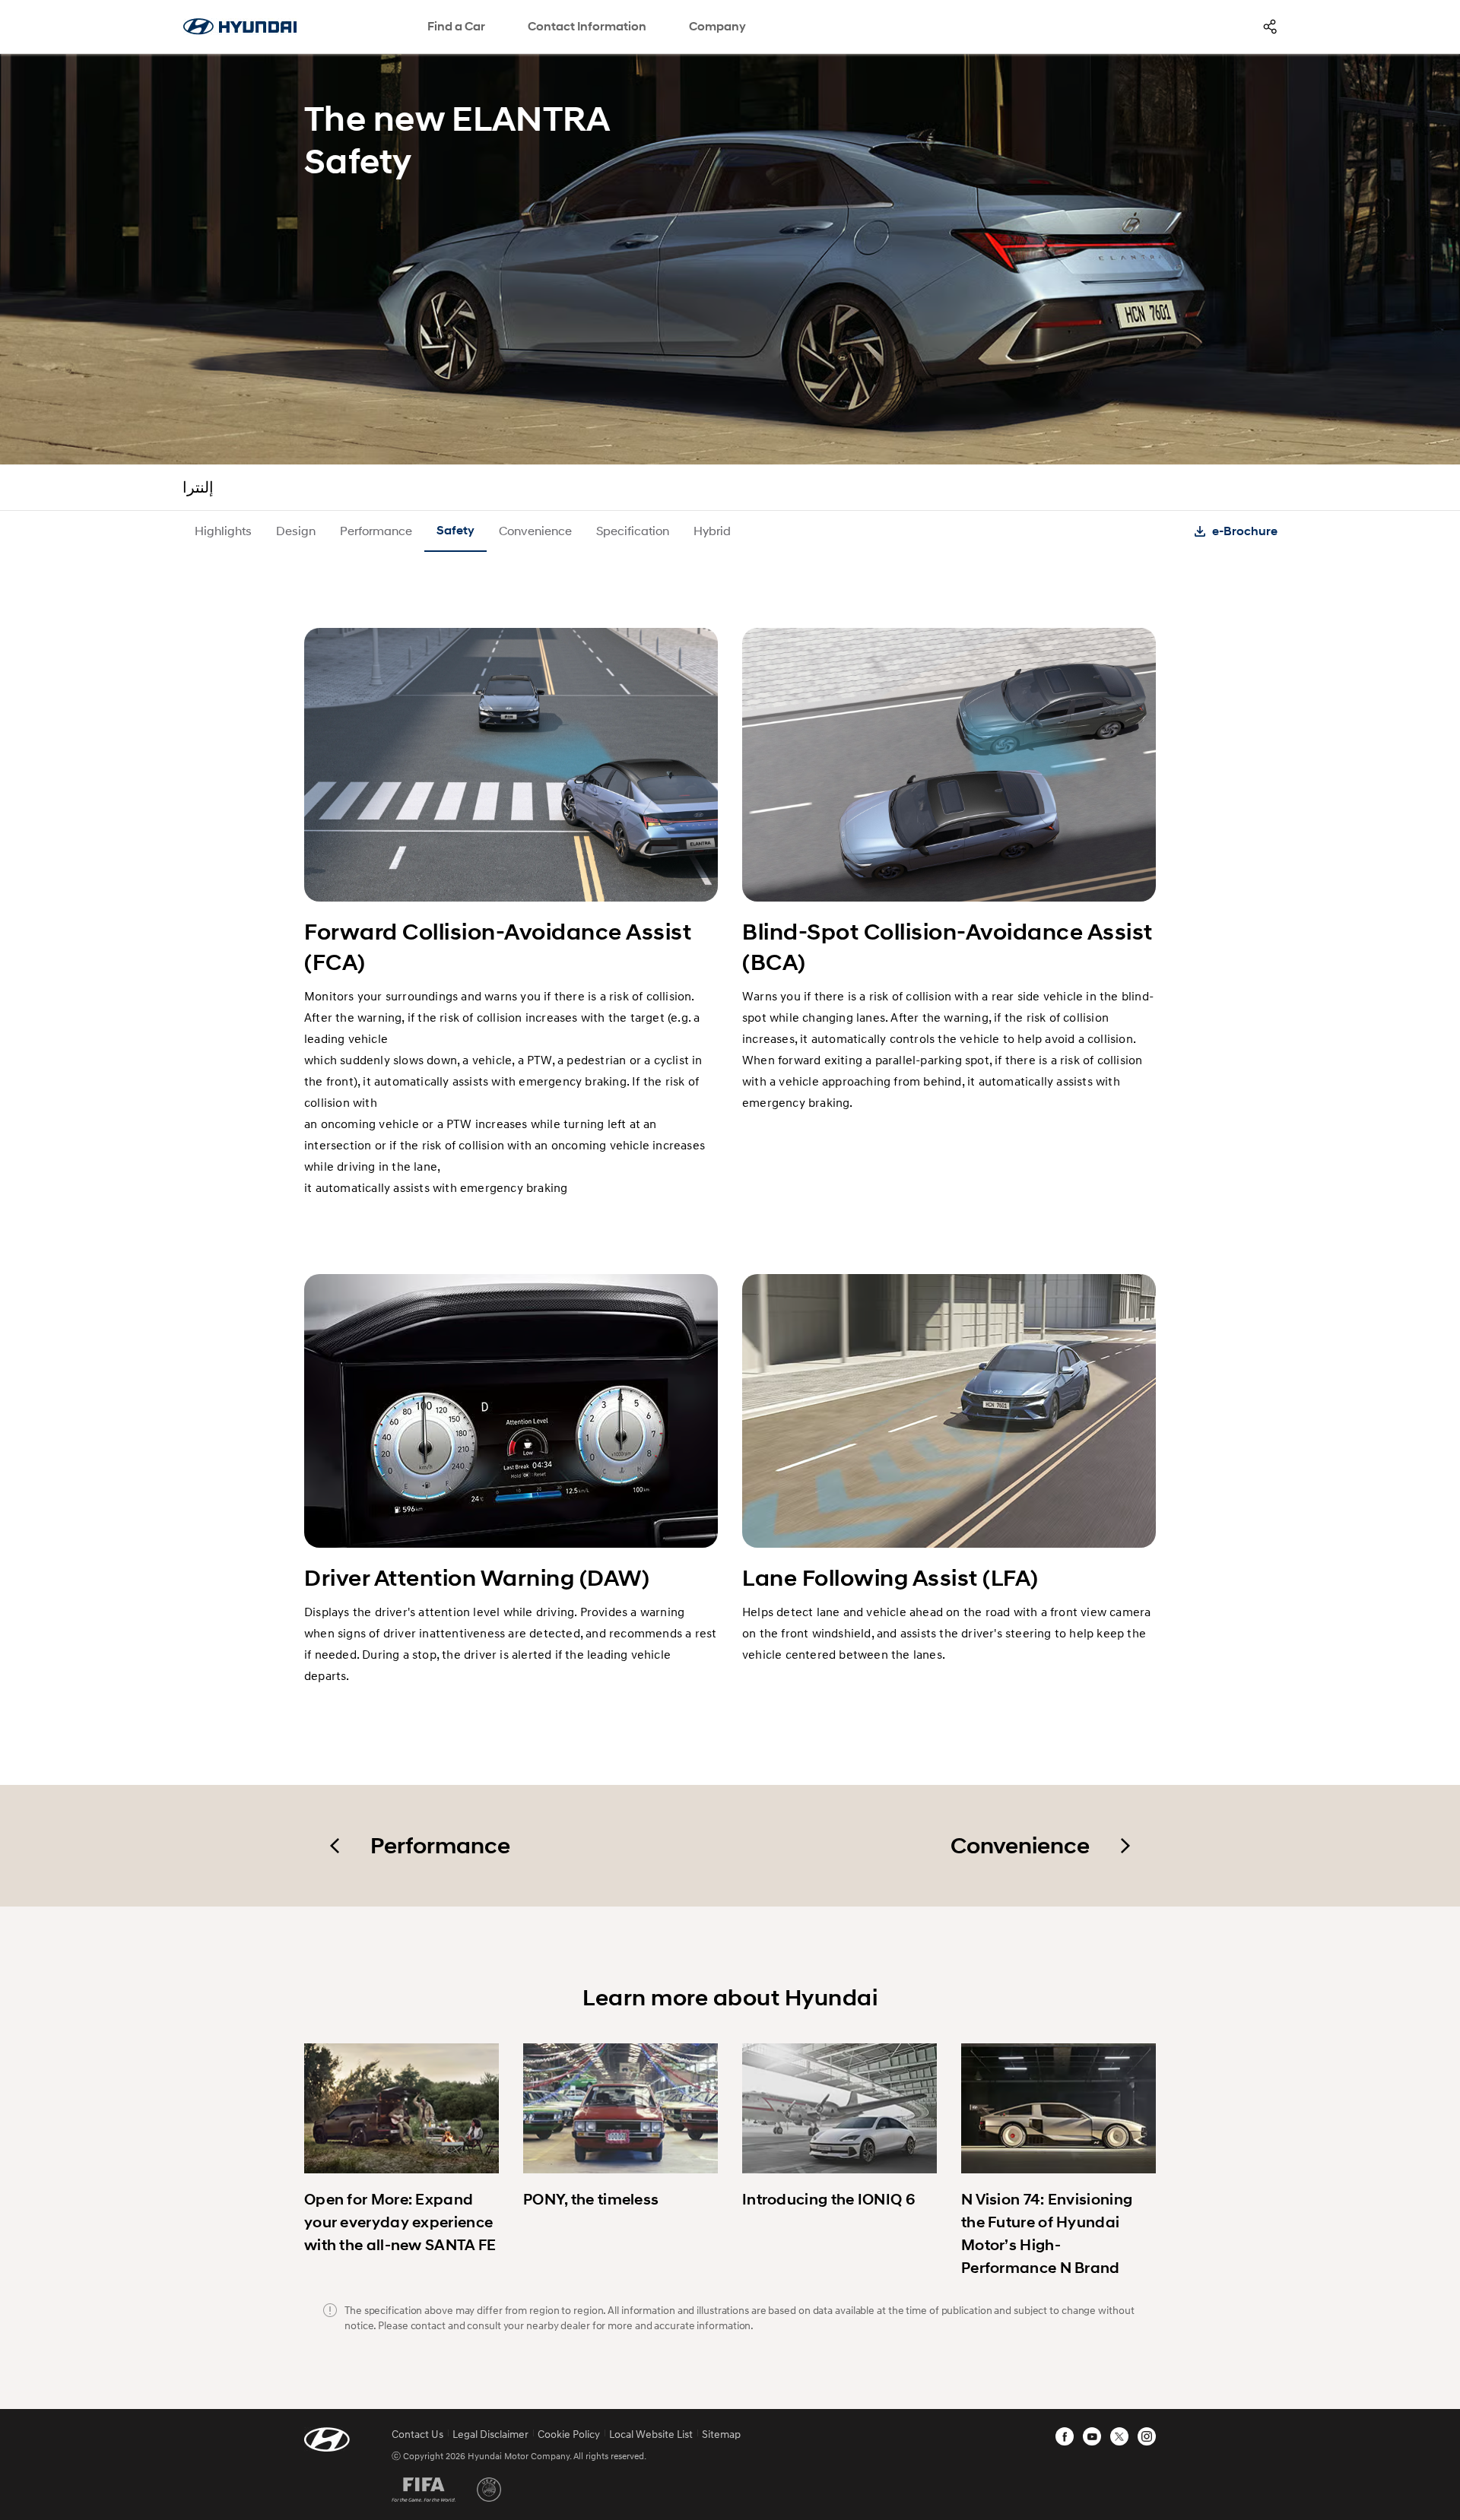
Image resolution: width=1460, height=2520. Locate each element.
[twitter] (1119, 2436)
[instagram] (1147, 2436)
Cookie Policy (569, 2434)
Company (717, 26)
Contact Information (587, 26)
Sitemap (721, 2434)
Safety (455, 530)
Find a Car (456, 26)
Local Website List (651, 2434)
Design (296, 530)
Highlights (223, 530)
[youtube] (1092, 2436)
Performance (376, 530)
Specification (633, 530)
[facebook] (1065, 2436)
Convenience (535, 530)
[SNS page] (1270, 27)
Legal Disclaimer (490, 2434)
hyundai (240, 27)
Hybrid (712, 530)
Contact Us (417, 2434)
